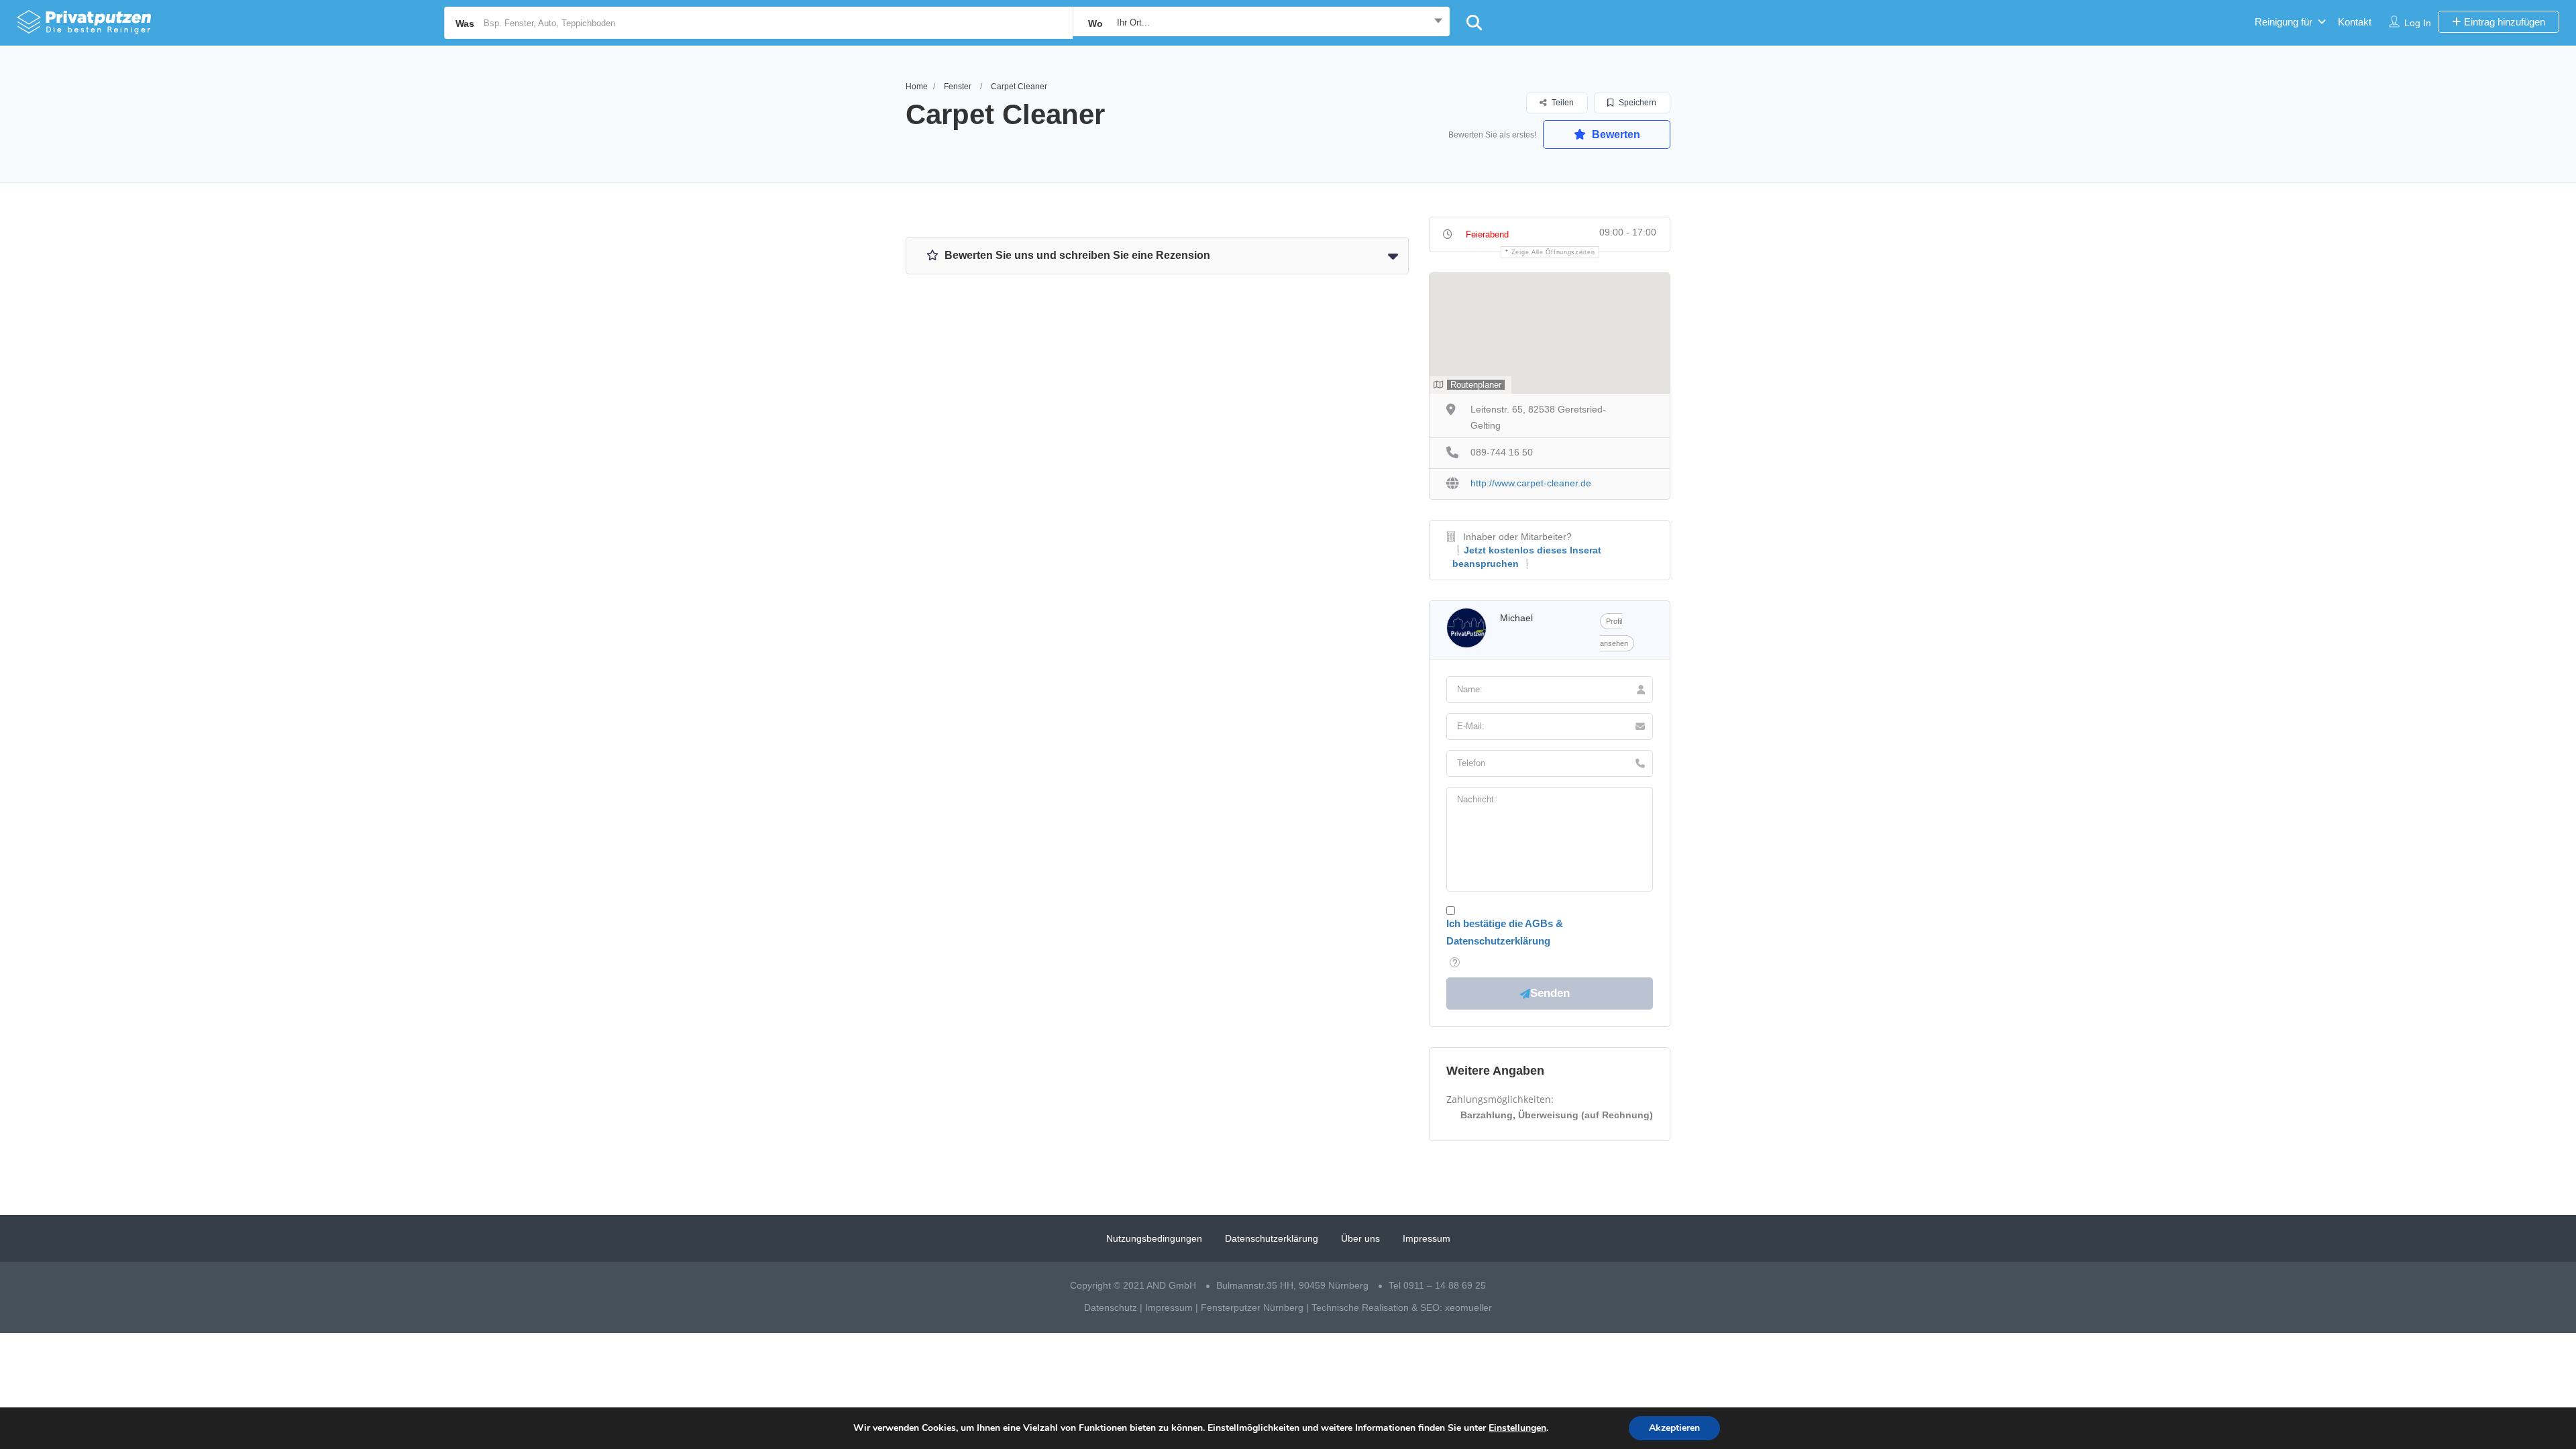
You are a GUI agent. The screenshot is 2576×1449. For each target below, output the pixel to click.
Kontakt (2355, 22)
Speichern (1636, 103)
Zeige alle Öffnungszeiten (1553, 252)
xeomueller (1468, 1307)
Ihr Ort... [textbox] (1133, 22)
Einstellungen (1517, 1428)
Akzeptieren (1674, 1428)
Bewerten (1615, 135)
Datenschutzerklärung (1272, 1238)
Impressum (1427, 1238)
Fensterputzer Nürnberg (1252, 1307)
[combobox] (1261, 23)
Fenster (958, 87)
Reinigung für (2284, 22)
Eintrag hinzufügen (2503, 22)
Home (917, 87)
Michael (1516, 618)
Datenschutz (1111, 1307)
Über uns (1360, 1238)
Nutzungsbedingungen (1154, 1238)
